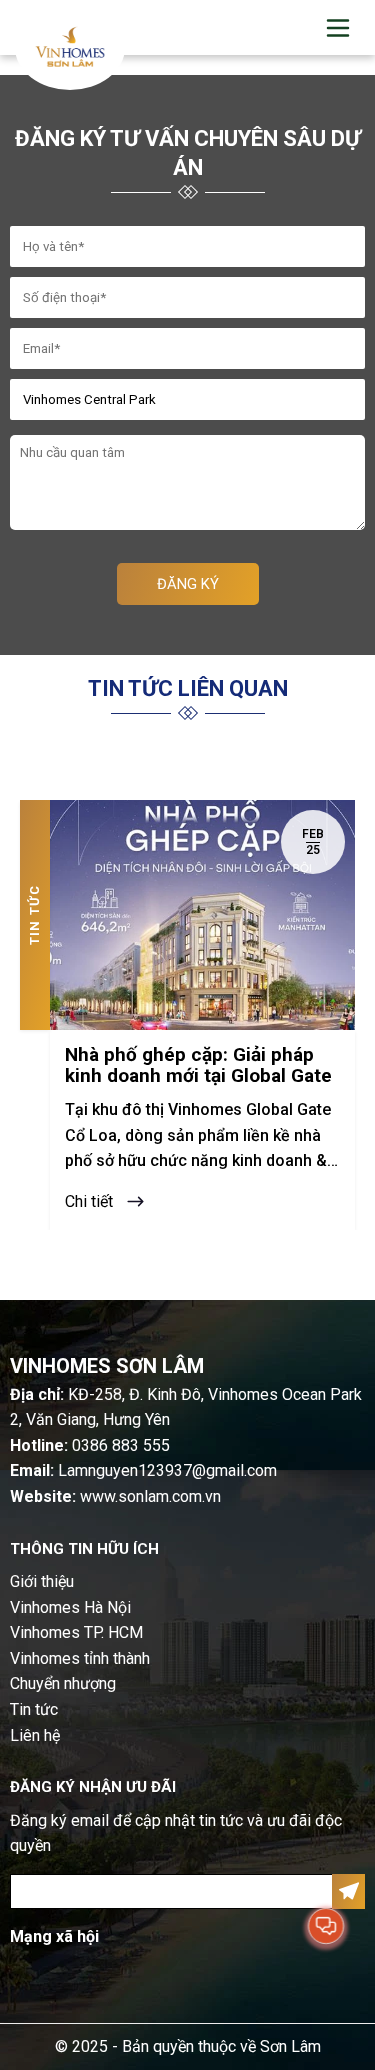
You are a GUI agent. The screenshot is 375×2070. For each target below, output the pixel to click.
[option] (187, 1014)
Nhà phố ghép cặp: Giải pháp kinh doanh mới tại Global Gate (198, 1066)
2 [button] (202, 1262)
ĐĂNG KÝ (188, 584)
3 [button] (235, 1262)
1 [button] (169, 1262)
